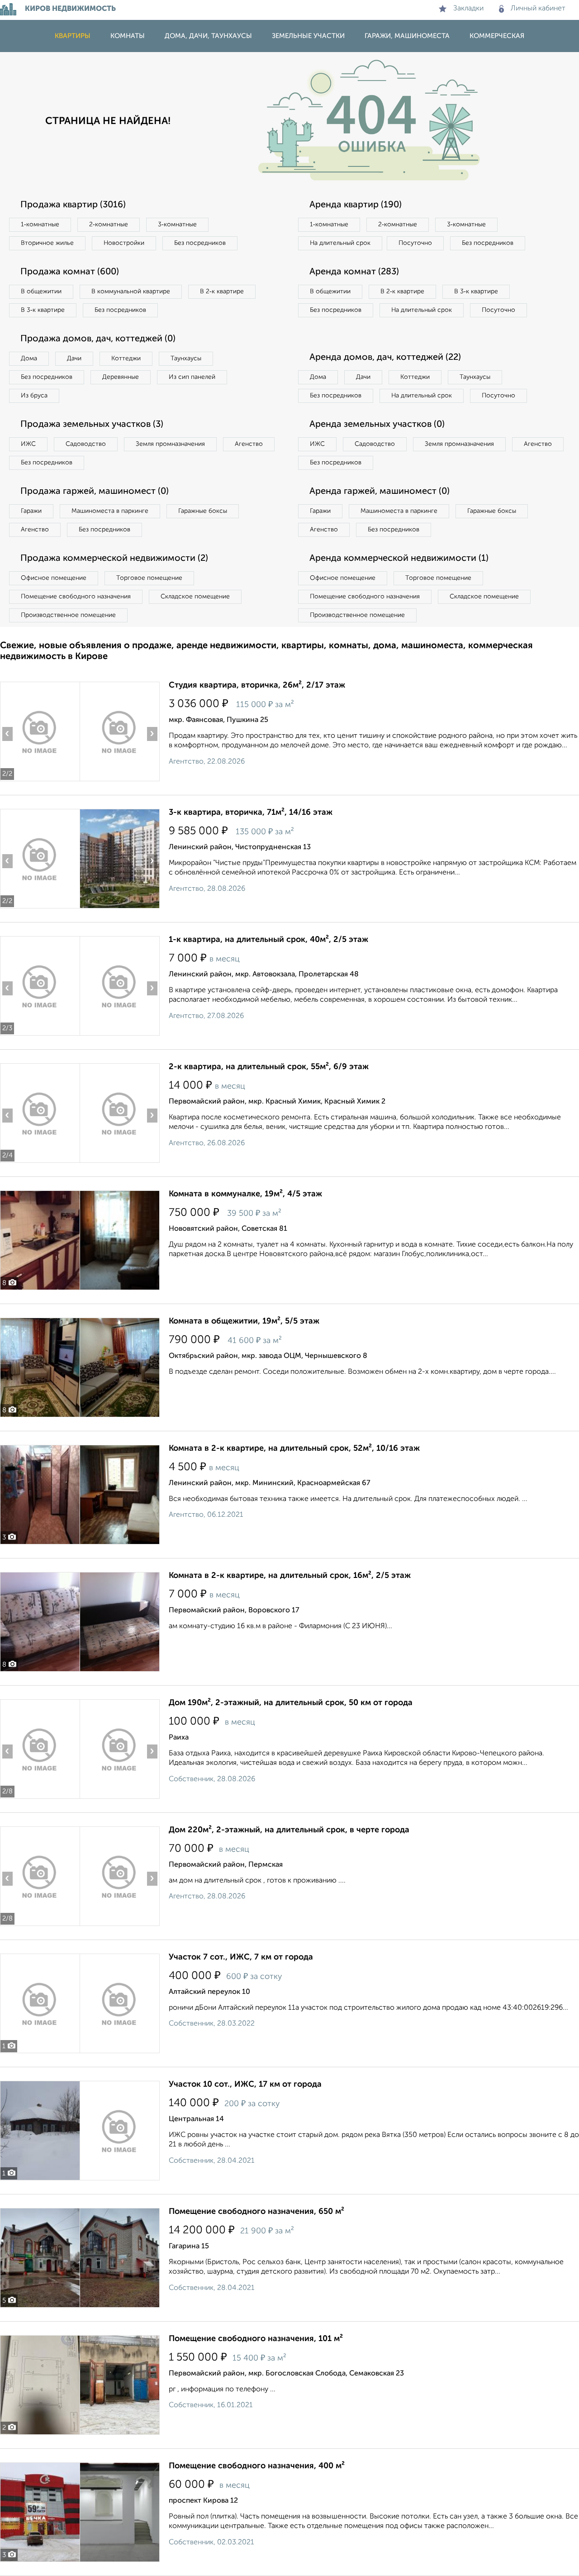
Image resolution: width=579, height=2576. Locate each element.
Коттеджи (126, 358)
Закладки (468, 9)
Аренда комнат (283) (354, 272)
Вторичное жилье (47, 243)
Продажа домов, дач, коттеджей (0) (98, 339)
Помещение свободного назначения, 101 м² (256, 2339)
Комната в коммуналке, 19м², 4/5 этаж (245, 1194)
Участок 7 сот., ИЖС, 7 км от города (241, 1957)
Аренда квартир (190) (356, 205)
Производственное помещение (68, 615)
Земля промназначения (170, 444)
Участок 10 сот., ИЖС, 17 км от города (245, 2084)
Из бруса (34, 396)
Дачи (74, 358)
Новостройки (124, 243)
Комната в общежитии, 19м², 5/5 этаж (244, 1321)
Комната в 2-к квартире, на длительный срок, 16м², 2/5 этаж (290, 1576)
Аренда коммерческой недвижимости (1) (399, 559)
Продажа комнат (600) (70, 272)
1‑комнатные (40, 225)
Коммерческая (497, 36)
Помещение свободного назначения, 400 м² (257, 2466)
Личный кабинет (538, 9)
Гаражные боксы (203, 511)
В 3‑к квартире (43, 310)
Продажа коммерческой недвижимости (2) (114, 559)
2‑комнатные (109, 225)
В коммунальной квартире (131, 292)
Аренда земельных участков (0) (377, 425)
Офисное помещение (54, 578)
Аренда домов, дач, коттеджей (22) (385, 358)
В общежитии (41, 292)
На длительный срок (340, 243)
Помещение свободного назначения (76, 597)
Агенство (249, 444)
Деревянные (121, 377)
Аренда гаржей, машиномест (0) (380, 492)
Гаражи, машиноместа (407, 36)
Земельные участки (308, 36)
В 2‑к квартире (222, 292)
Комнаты (128, 36)
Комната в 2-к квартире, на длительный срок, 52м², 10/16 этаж (294, 1448)
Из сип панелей (192, 377)
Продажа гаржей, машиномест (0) (95, 492)
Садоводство (86, 444)
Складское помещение (195, 597)
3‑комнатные (177, 225)
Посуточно (415, 243)
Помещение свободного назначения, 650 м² (256, 2212)
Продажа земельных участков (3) (92, 425)
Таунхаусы (186, 358)
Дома (29, 358)
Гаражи (31, 511)
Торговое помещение (149, 578)
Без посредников (200, 243)
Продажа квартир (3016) (73, 205)
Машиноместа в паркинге (110, 511)
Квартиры (73, 36)
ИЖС (28, 444)
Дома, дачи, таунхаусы (208, 36)
